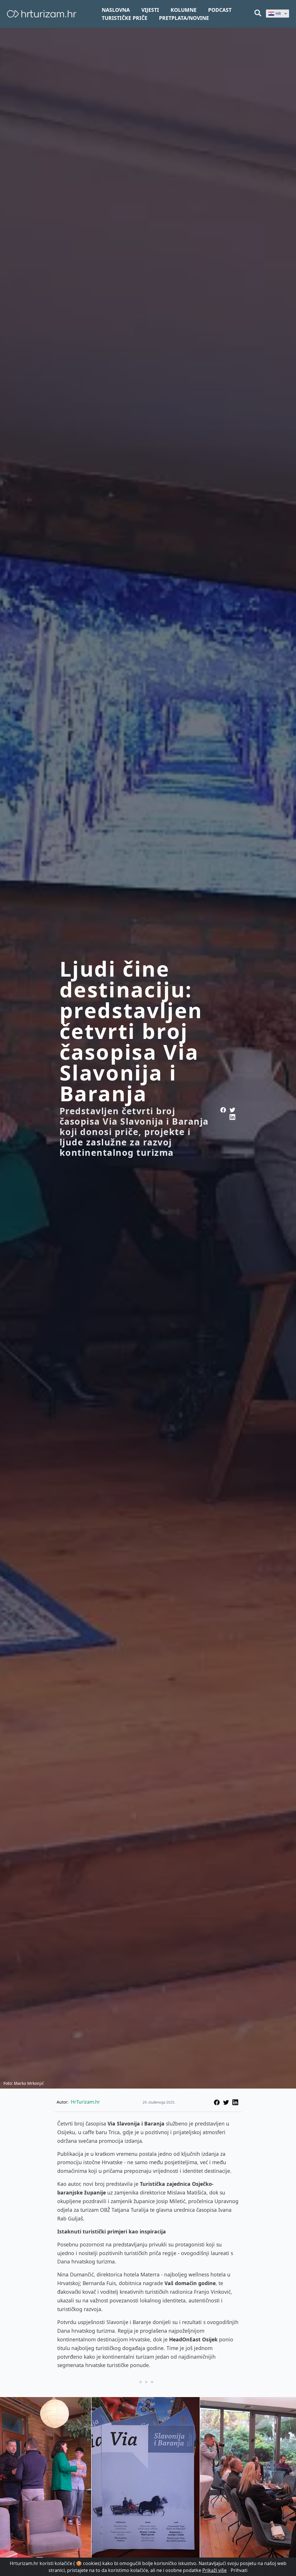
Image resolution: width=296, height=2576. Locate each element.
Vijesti (150, 10)
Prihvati (239, 2570)
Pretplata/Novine (184, 18)
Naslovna (116, 10)
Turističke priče (125, 18)
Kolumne (184, 10)
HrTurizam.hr (85, 2102)
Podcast (220, 10)
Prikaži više (214, 2570)
